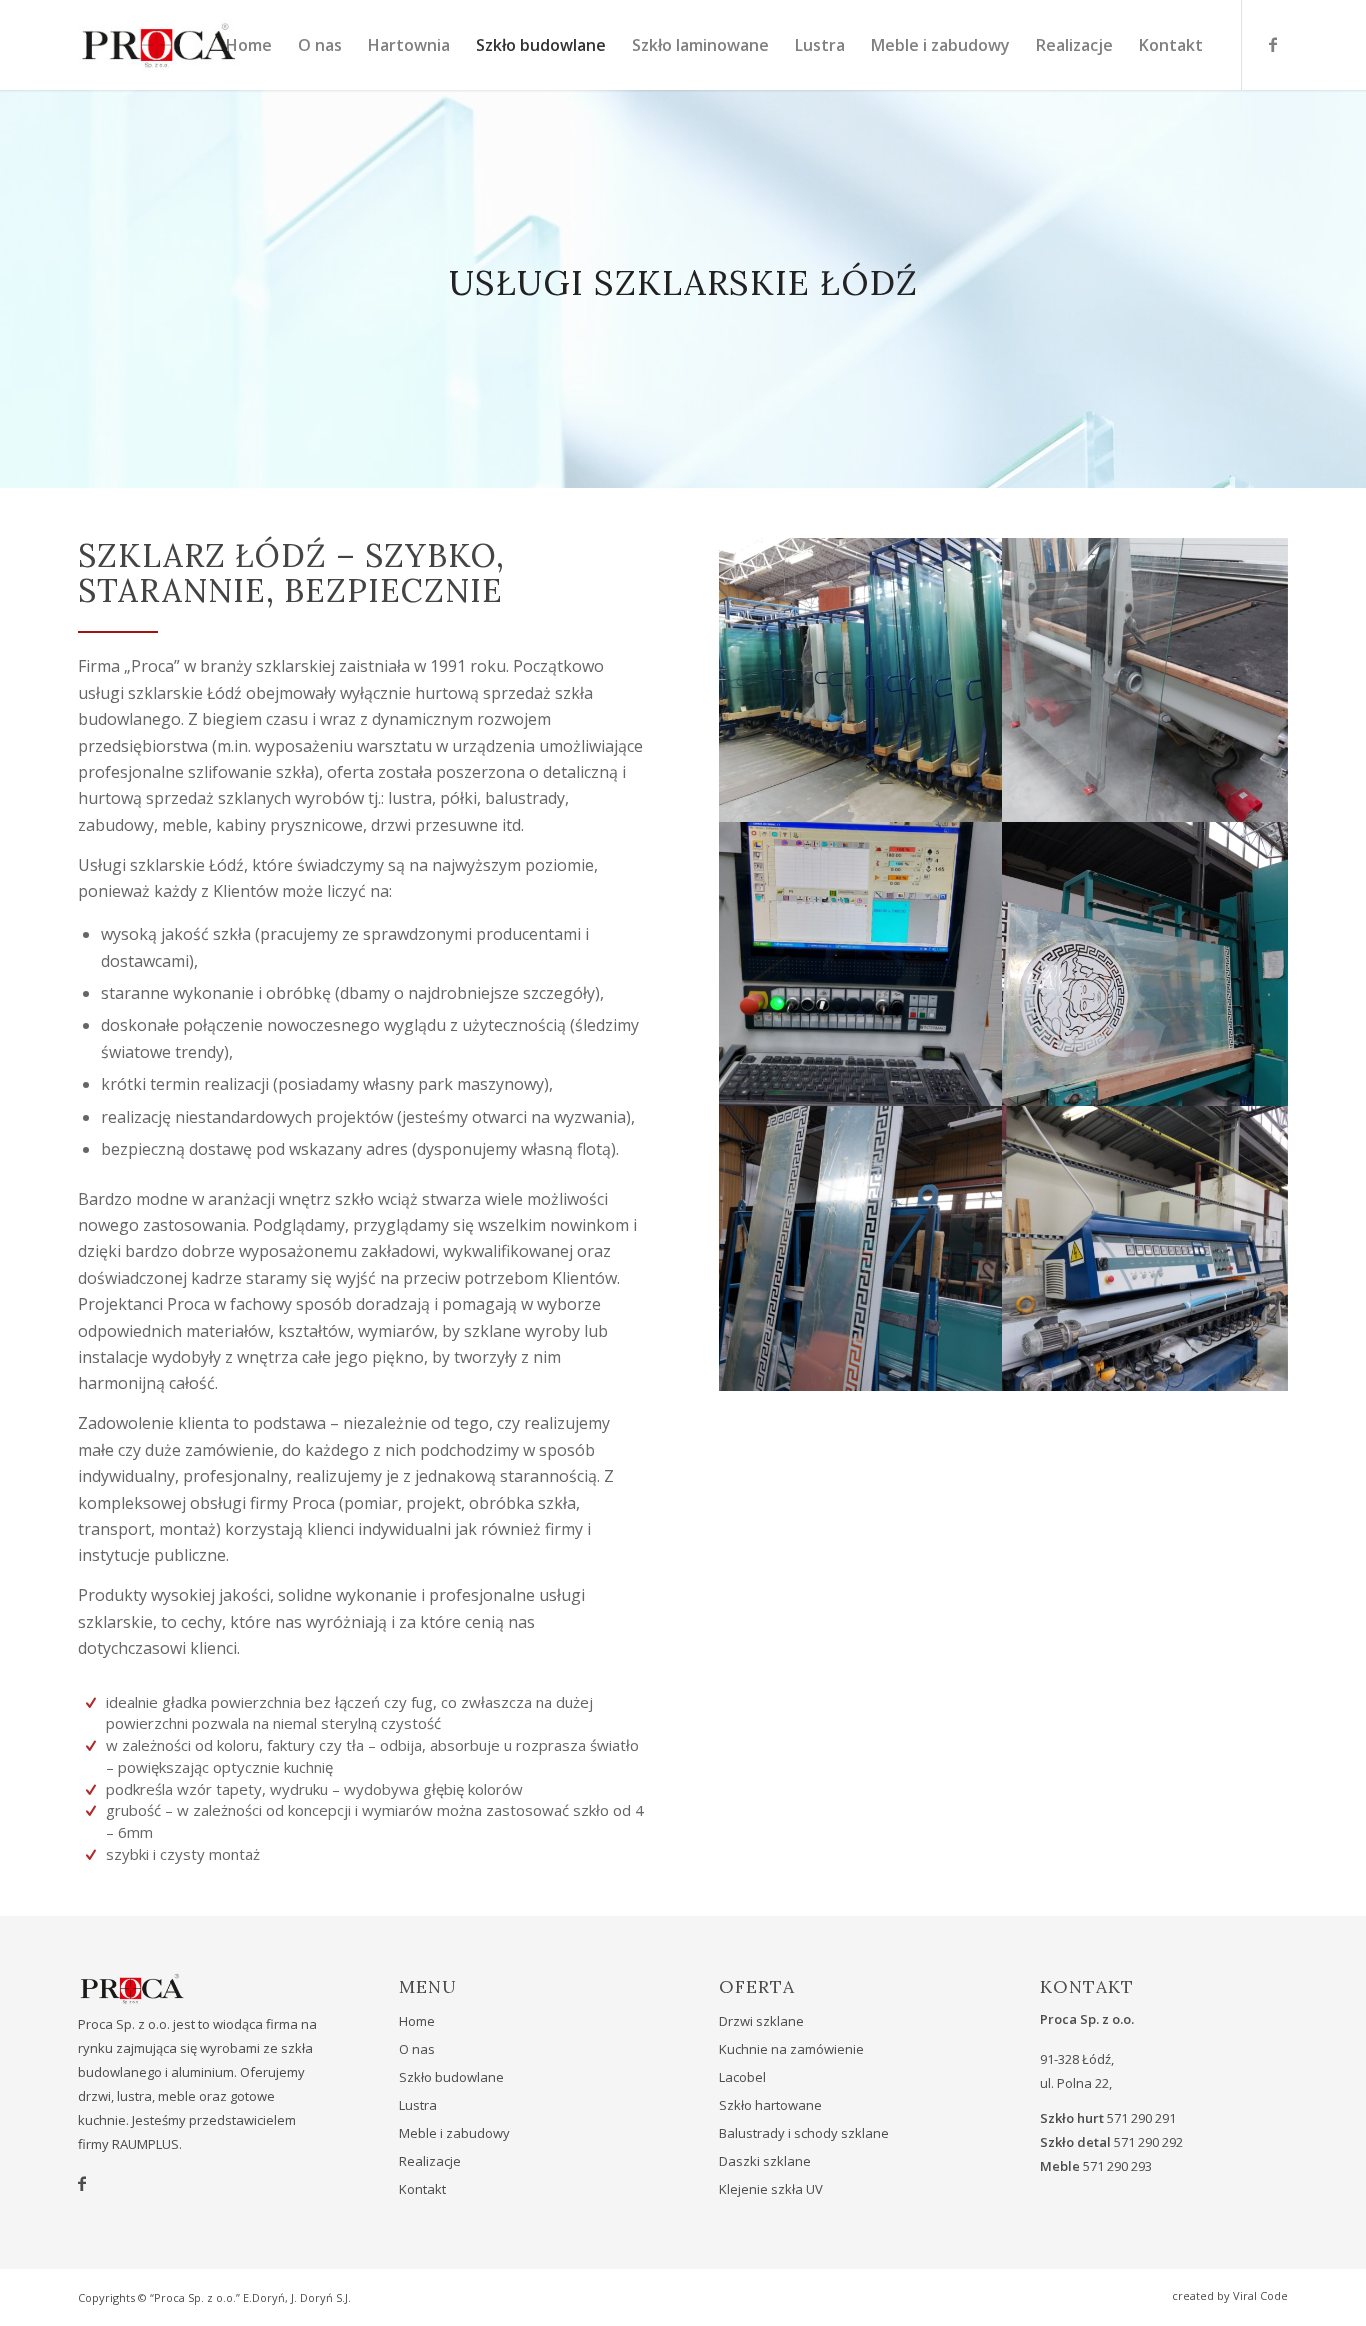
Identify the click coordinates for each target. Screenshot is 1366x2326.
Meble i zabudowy (454, 2133)
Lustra (418, 2105)
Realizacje (430, 2161)
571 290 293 (1117, 2166)
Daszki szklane (765, 2161)
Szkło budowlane (451, 2077)
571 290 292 (1148, 2142)
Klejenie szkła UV (771, 2189)
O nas (417, 2049)
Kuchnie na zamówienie (791, 2049)
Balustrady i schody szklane (804, 2133)
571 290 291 (1141, 2118)
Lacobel (742, 2077)
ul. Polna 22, (1076, 2083)
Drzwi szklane (761, 2021)
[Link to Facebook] (1273, 44)
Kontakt (422, 2189)
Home (417, 2021)
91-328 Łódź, (1077, 2059)
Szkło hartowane (770, 2105)
